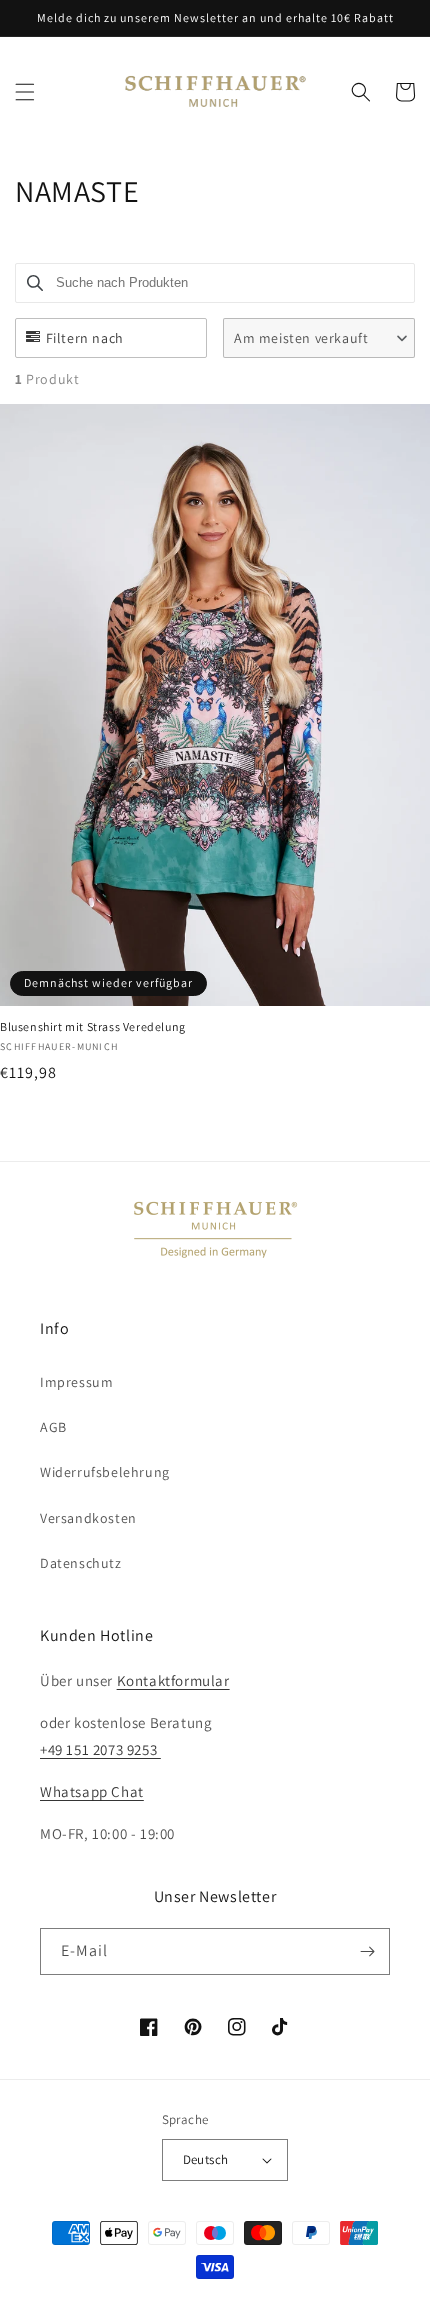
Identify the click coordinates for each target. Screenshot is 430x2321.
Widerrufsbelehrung (105, 1472)
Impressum (76, 1382)
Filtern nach (85, 338)
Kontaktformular (173, 1680)
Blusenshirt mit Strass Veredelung (93, 1026)
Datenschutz (81, 1563)
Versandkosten (88, 1518)
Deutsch (206, 2159)
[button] (25, 92)
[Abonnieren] (367, 1951)
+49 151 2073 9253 (100, 1749)
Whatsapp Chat (92, 1791)
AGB (53, 1427)
